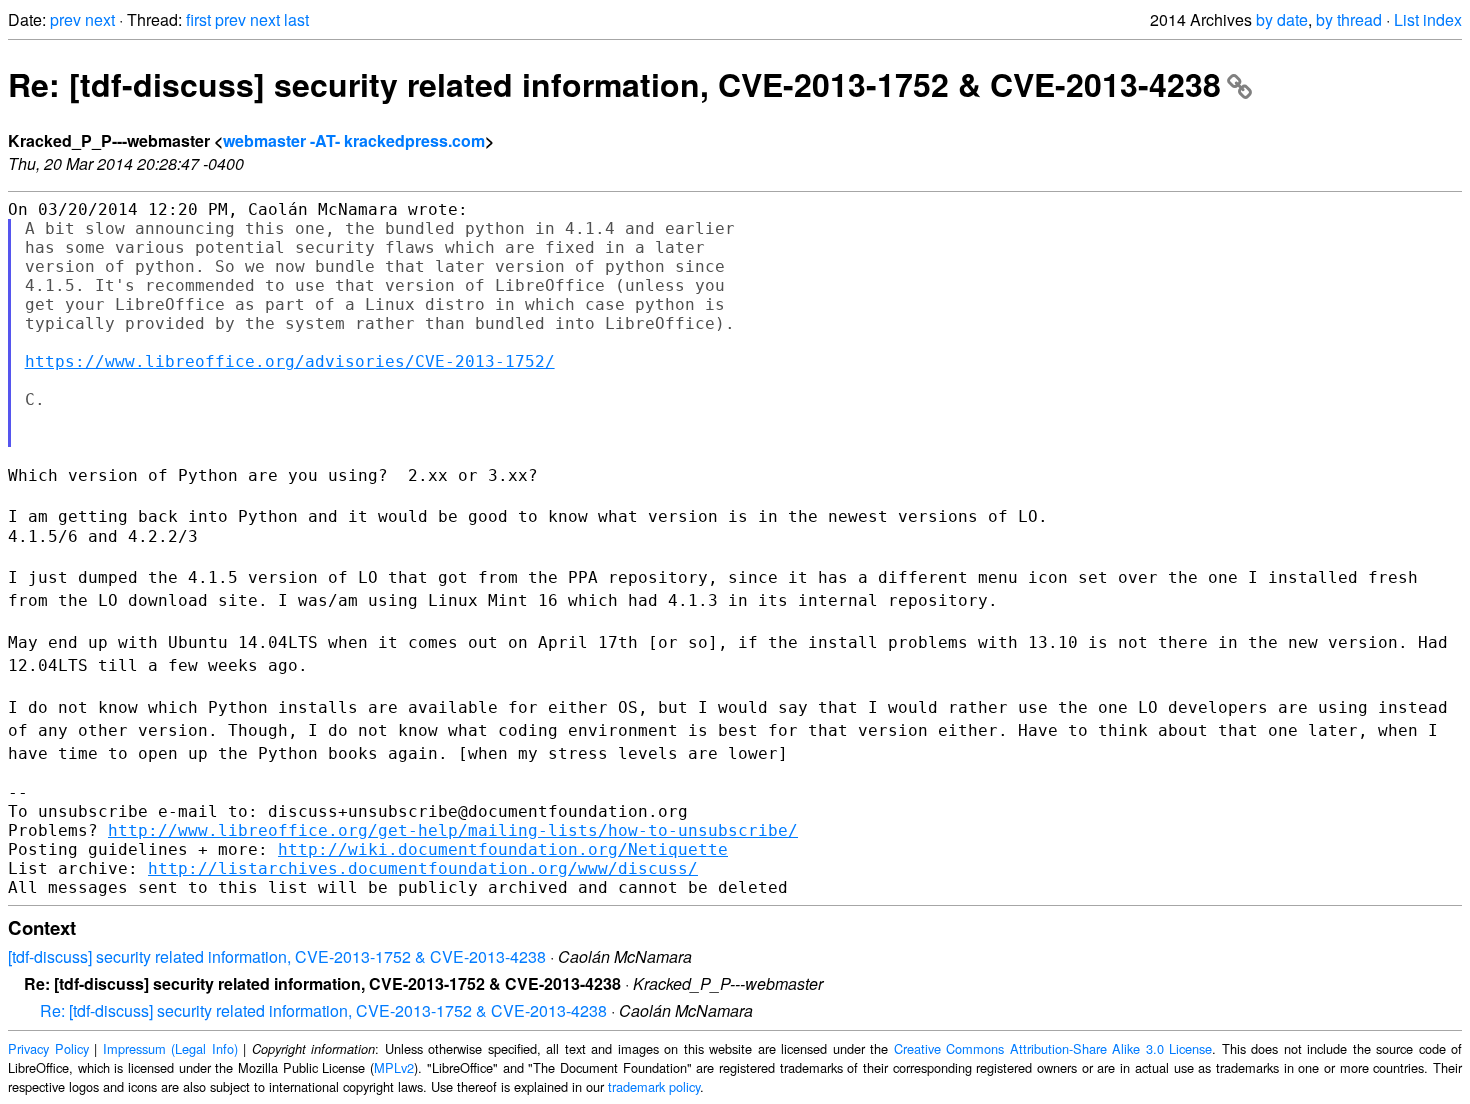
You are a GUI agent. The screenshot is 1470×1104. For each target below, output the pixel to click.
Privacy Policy (48, 1048)
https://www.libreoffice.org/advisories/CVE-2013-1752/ (290, 361)
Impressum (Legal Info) (170, 1048)
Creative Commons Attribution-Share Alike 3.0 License (1053, 1048)
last (296, 19)
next (100, 19)
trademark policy (654, 1086)
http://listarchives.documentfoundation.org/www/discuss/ (423, 868)
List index (1428, 19)
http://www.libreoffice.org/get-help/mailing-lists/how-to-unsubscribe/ (453, 830)
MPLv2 (394, 1067)
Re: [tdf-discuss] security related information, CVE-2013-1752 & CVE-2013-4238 (614, 84)
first (198, 19)
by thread (1349, 19)
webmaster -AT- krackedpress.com (354, 140)
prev (65, 19)
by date (1282, 19)
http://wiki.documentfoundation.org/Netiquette (503, 849)
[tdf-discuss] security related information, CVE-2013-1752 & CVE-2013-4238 (277, 956)
